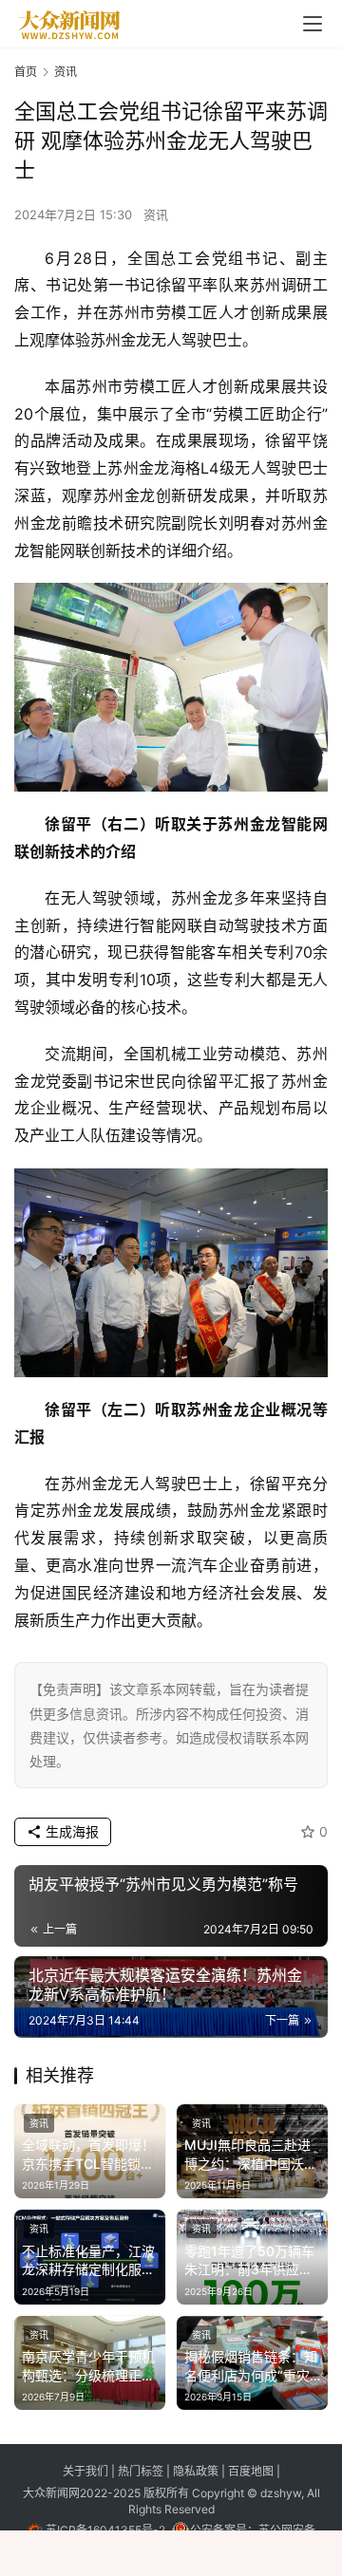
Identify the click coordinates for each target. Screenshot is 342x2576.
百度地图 (251, 2471)
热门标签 (142, 2471)
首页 (26, 72)
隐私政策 (197, 2471)
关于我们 (87, 2471)
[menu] (313, 24)
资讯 (156, 215)
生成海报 (70, 1831)
